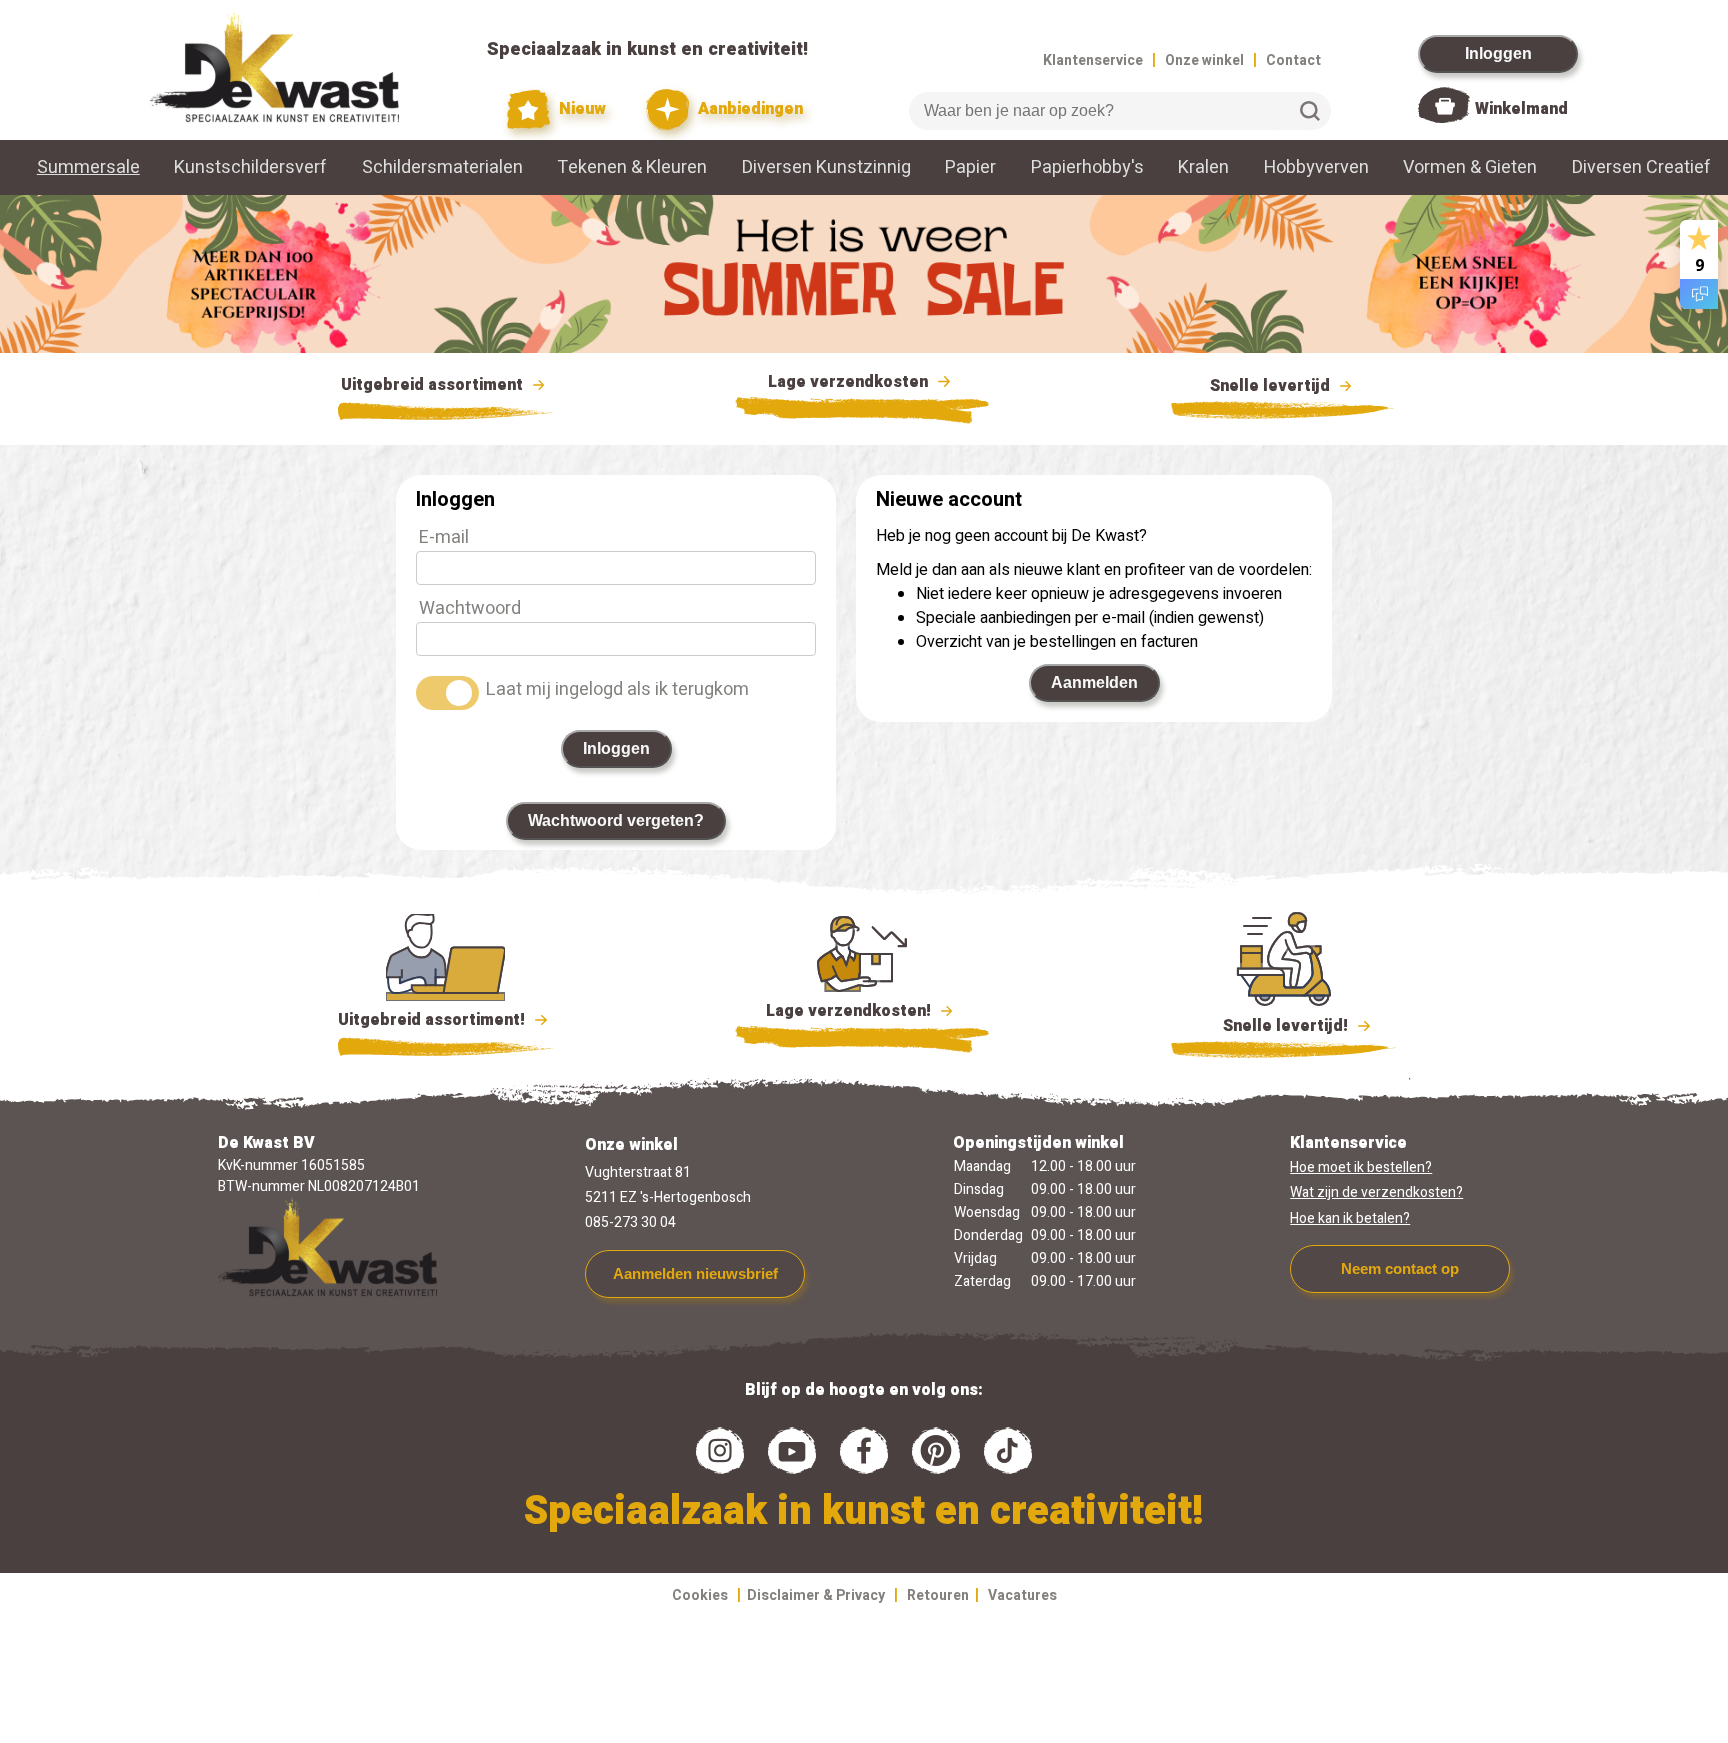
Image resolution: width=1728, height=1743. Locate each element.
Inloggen (1498, 53)
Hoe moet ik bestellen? (1361, 1167)
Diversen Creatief (1641, 167)
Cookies (700, 1595)
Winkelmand (1521, 109)
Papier (970, 167)
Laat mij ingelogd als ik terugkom (617, 689)
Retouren (938, 1595)
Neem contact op (1400, 1268)
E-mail (444, 537)
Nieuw (580, 109)
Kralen (1203, 167)
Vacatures (1022, 1595)
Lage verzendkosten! (850, 1011)
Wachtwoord (470, 608)
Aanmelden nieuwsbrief (695, 1273)
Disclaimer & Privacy (816, 1595)
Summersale (88, 167)
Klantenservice (1093, 60)
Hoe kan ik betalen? (1350, 1218)
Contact (1293, 60)
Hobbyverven (1316, 167)
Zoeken (1310, 111)
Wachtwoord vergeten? (616, 820)
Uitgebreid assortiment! (433, 1020)
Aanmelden (1094, 682)
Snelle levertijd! (1271, 1026)
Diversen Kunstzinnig (826, 167)
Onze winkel (1204, 60)
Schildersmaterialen (442, 167)
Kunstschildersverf (250, 167)
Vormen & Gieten (1470, 167)
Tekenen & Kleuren (632, 167)
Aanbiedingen (748, 109)
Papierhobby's (1087, 167)
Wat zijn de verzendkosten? (1376, 1192)
